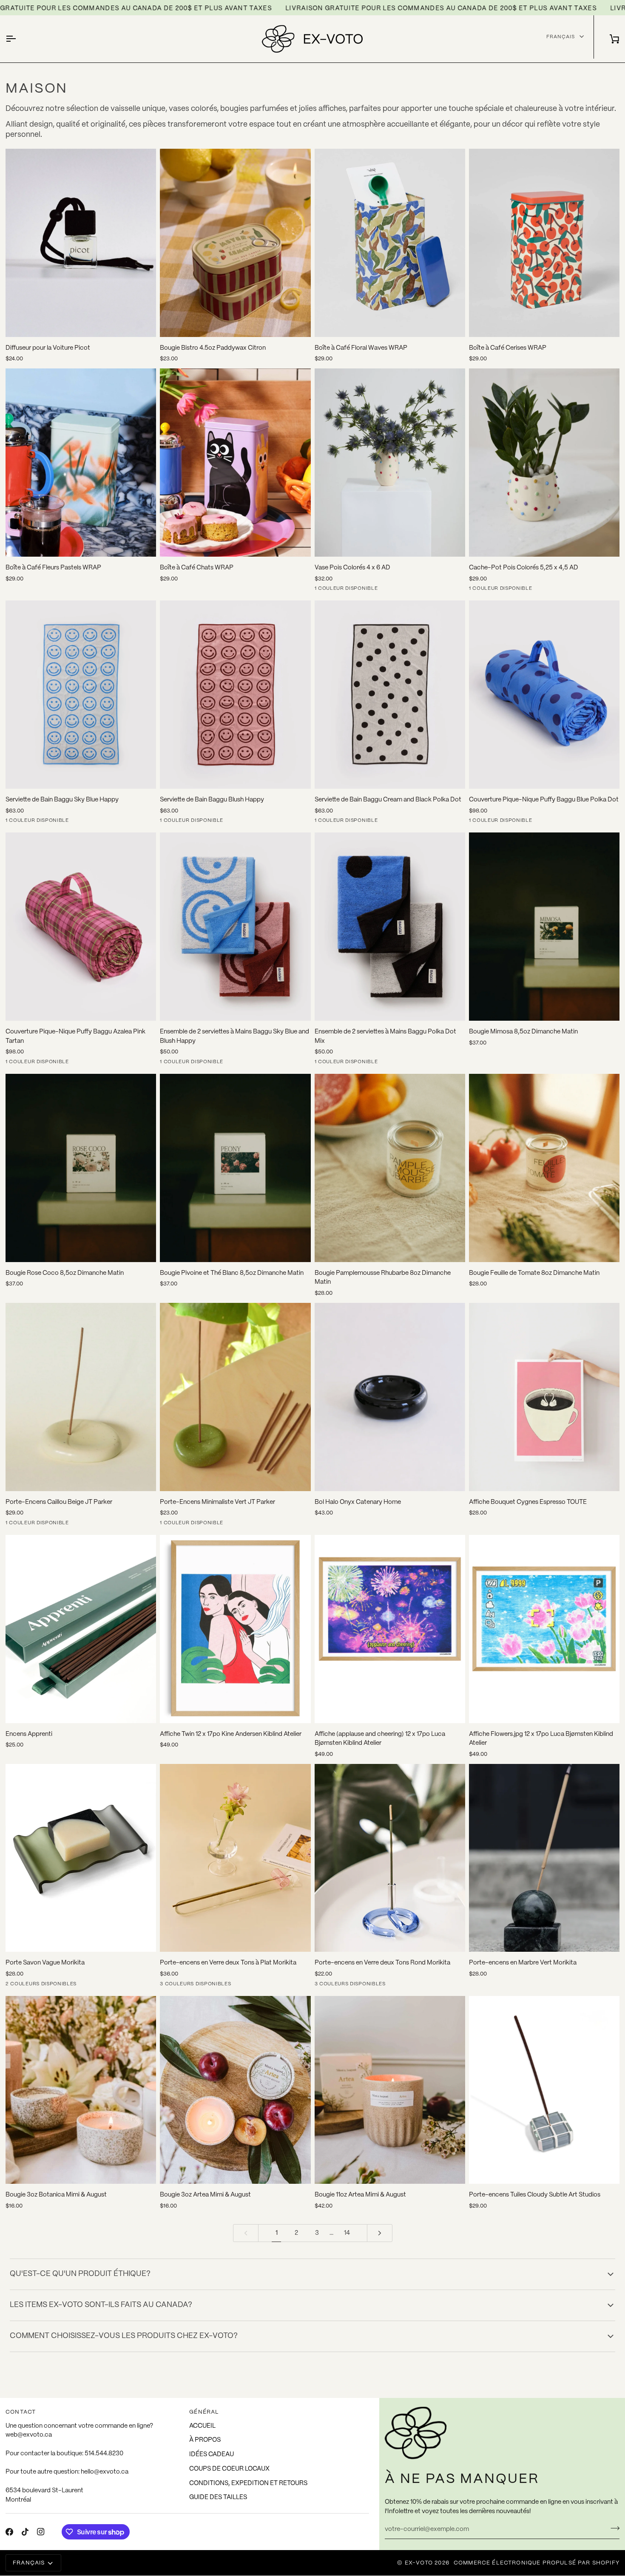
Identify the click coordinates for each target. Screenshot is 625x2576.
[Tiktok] (25, 2532)
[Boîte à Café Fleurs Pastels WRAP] (81, 463)
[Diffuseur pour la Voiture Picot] (81, 243)
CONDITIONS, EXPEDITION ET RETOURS (248, 2483)
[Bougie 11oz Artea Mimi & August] (390, 2090)
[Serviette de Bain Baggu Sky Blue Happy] (81, 695)
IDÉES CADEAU (212, 2454)
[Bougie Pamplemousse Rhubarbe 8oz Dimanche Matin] (390, 1168)
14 (347, 2233)
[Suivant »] (380, 2233)
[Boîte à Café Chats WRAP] (235, 463)
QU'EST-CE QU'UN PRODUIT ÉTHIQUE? (80, 2274)
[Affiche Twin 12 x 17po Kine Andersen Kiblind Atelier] (235, 1629)
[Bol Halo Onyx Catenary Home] (390, 1397)
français (561, 36)
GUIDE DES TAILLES (218, 2497)
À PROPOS (205, 2440)
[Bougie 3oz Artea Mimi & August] (235, 2090)
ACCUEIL (202, 2426)
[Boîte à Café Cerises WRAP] (544, 243)
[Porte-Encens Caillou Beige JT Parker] (81, 1397)
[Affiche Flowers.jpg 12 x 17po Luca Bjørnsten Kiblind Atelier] (544, 1629)
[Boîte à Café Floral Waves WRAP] (390, 243)
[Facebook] (9, 2532)
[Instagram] (41, 2532)
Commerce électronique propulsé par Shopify (537, 2563)
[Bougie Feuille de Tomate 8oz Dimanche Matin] (544, 1168)
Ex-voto (419, 2563)
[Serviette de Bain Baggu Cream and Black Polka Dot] (390, 695)
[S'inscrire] (612, 2528)
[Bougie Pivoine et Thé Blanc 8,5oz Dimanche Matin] (235, 1168)
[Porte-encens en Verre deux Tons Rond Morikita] (390, 1858)
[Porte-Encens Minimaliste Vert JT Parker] (235, 1397)
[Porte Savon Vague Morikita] (81, 1858)
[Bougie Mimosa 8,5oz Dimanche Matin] (544, 927)
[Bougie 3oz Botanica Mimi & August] (81, 2090)
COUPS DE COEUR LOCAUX (229, 2469)
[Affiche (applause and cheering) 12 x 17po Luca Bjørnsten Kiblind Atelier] (390, 1629)
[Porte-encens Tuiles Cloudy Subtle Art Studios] (544, 2090)
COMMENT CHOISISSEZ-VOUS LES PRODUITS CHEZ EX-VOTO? (124, 2336)
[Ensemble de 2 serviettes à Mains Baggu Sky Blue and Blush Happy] (235, 927)
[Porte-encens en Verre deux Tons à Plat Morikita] (235, 1858)
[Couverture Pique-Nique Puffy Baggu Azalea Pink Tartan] (81, 927)
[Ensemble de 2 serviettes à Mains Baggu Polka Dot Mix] (390, 927)
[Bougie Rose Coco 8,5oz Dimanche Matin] (81, 1168)
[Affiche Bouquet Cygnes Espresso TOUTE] (544, 1397)
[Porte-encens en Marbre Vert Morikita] (544, 1858)
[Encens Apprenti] (81, 1629)
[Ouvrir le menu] (18, 39)
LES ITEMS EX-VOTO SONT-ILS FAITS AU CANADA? (101, 2305)
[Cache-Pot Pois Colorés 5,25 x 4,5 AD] (544, 463)
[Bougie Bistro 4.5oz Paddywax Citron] (235, 243)
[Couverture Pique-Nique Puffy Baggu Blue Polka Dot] (544, 695)
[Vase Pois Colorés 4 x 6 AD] (390, 463)
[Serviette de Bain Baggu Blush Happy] (235, 695)
